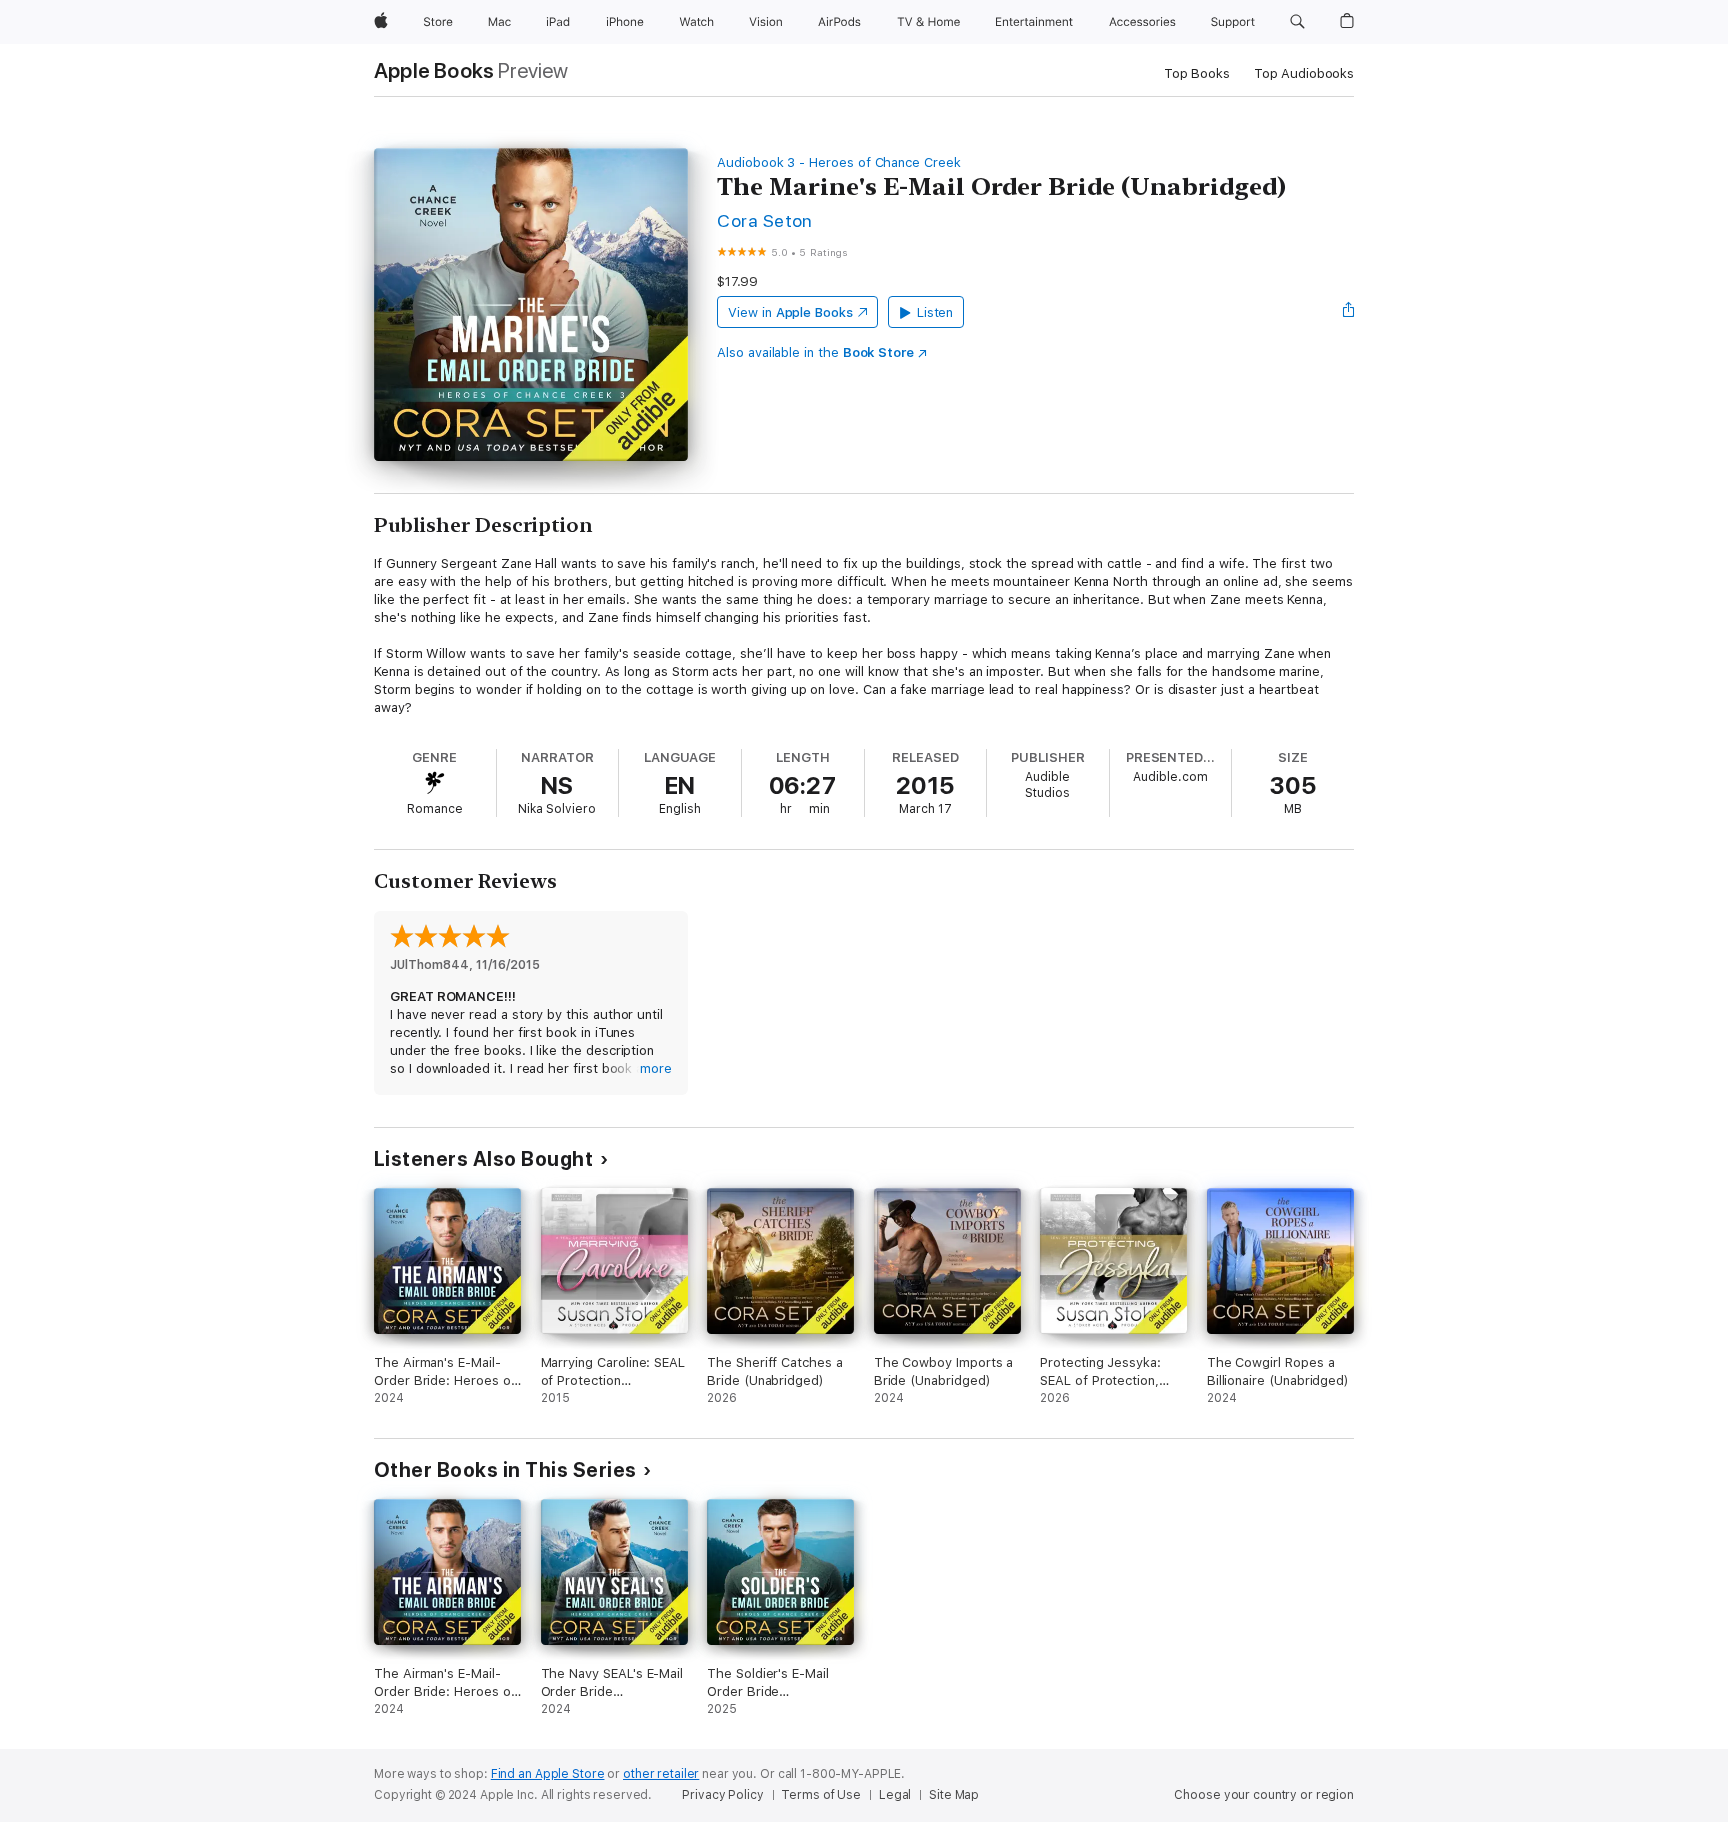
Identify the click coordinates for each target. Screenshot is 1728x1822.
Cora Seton (765, 220)
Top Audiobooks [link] (1304, 73)
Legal (895, 1795)
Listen (935, 312)
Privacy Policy (722, 1795)
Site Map (954, 1795)
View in (790, 312)
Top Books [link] (1197, 73)
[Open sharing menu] (1349, 312)
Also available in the (815, 352)
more (656, 1068)
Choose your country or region (1264, 1795)
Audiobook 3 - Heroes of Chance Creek (839, 162)
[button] (1297, 22)
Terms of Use (821, 1795)
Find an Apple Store (548, 1774)
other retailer (661, 1774)
